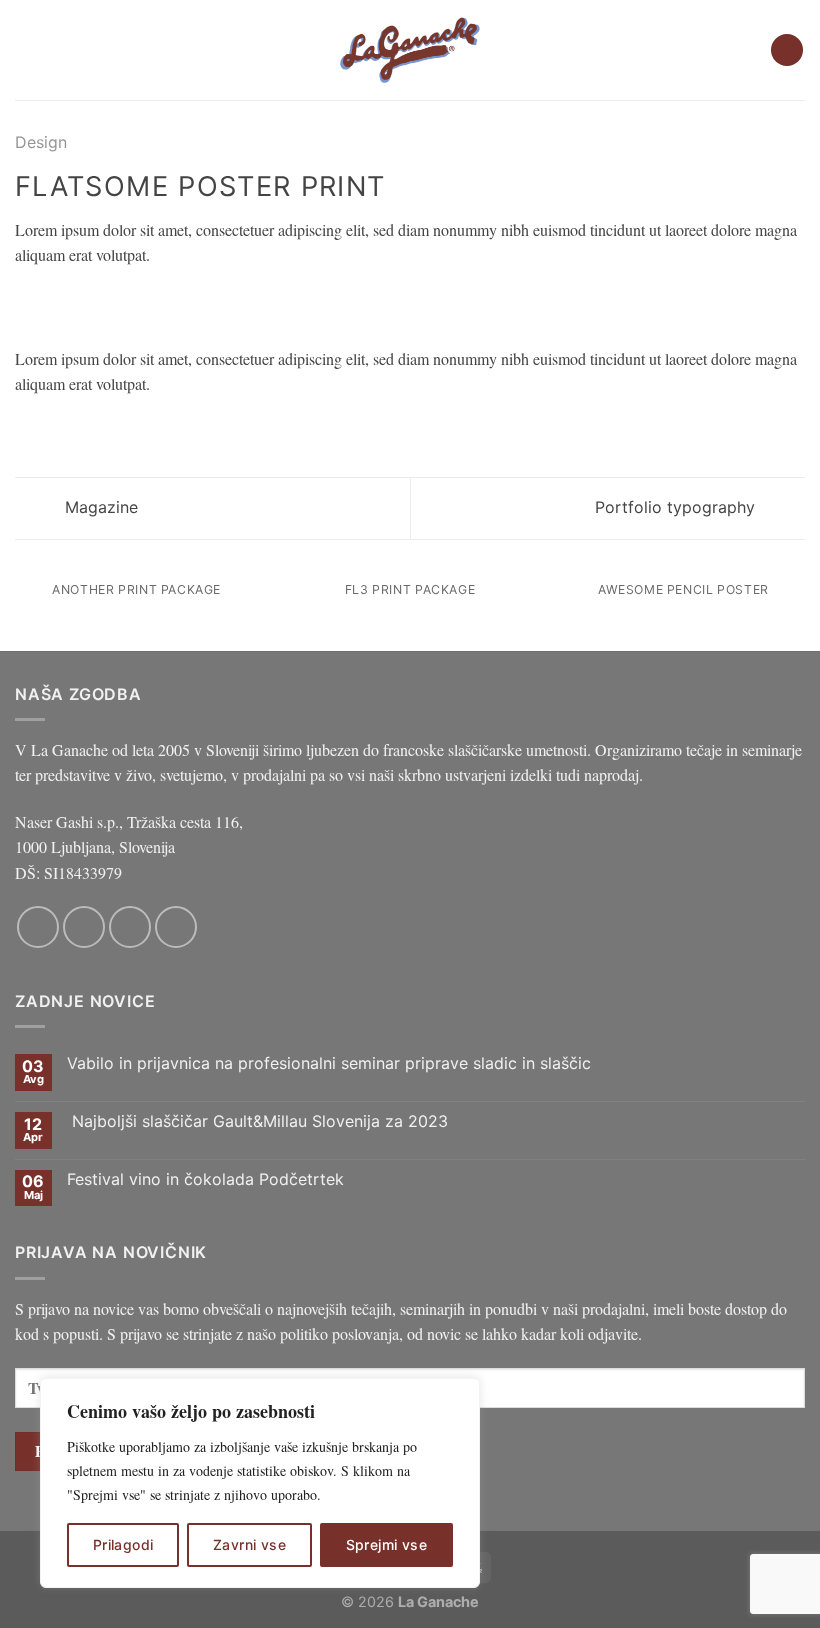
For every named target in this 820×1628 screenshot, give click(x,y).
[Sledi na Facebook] (38, 927)
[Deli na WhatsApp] (27, 302)
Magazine (99, 507)
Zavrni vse (249, 1544)
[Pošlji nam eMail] (130, 927)
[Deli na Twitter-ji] (76, 302)
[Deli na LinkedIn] (149, 302)
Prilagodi (123, 1544)
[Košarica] (787, 50)
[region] (260, 1483)
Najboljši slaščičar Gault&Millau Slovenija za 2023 (257, 1121)
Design (41, 142)
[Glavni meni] (27, 49)
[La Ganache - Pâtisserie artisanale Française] (410, 50)
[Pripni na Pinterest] (125, 302)
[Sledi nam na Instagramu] (84, 927)
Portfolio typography (677, 507)
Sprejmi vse (387, 1544)
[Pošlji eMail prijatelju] (100, 302)
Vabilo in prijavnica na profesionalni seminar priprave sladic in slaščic (329, 1063)
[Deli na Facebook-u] (52, 302)
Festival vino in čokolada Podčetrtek (205, 1179)
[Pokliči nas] (176, 927)
